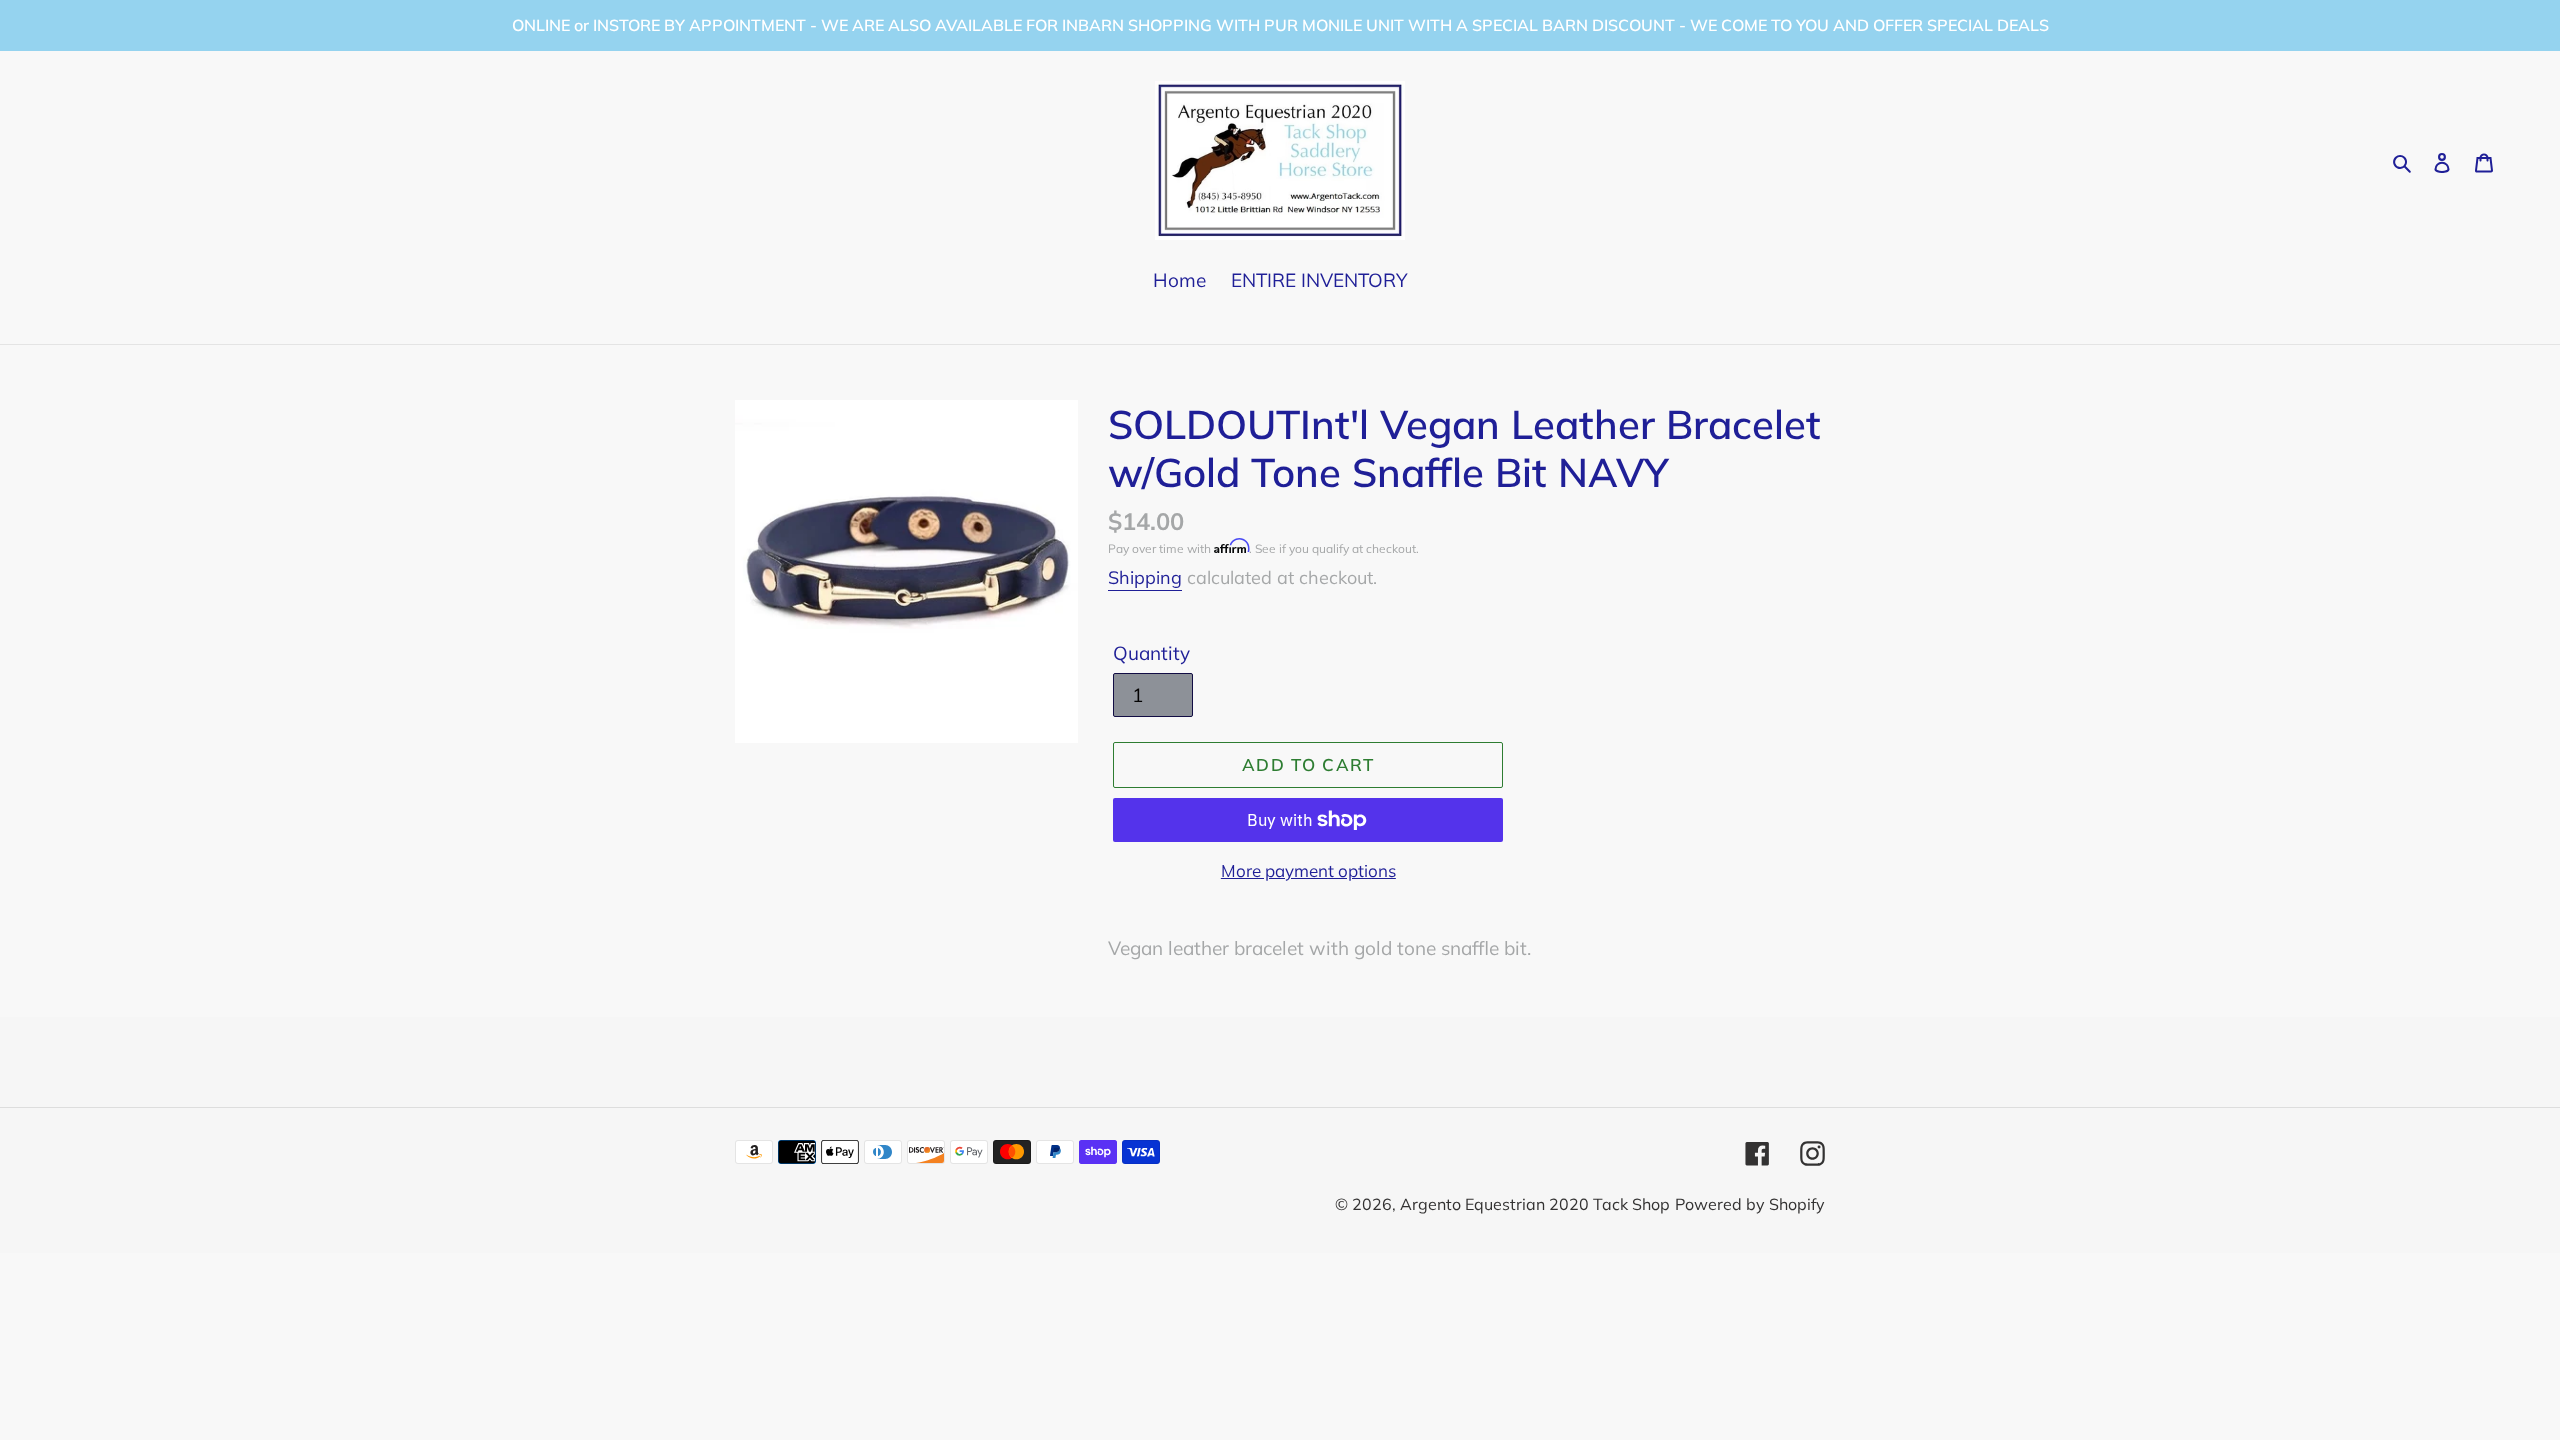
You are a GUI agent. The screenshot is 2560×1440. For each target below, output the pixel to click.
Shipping (1145, 577)
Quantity (1151, 653)
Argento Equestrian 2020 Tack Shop (1535, 1204)
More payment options (1308, 870)
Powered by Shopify (1750, 1204)
